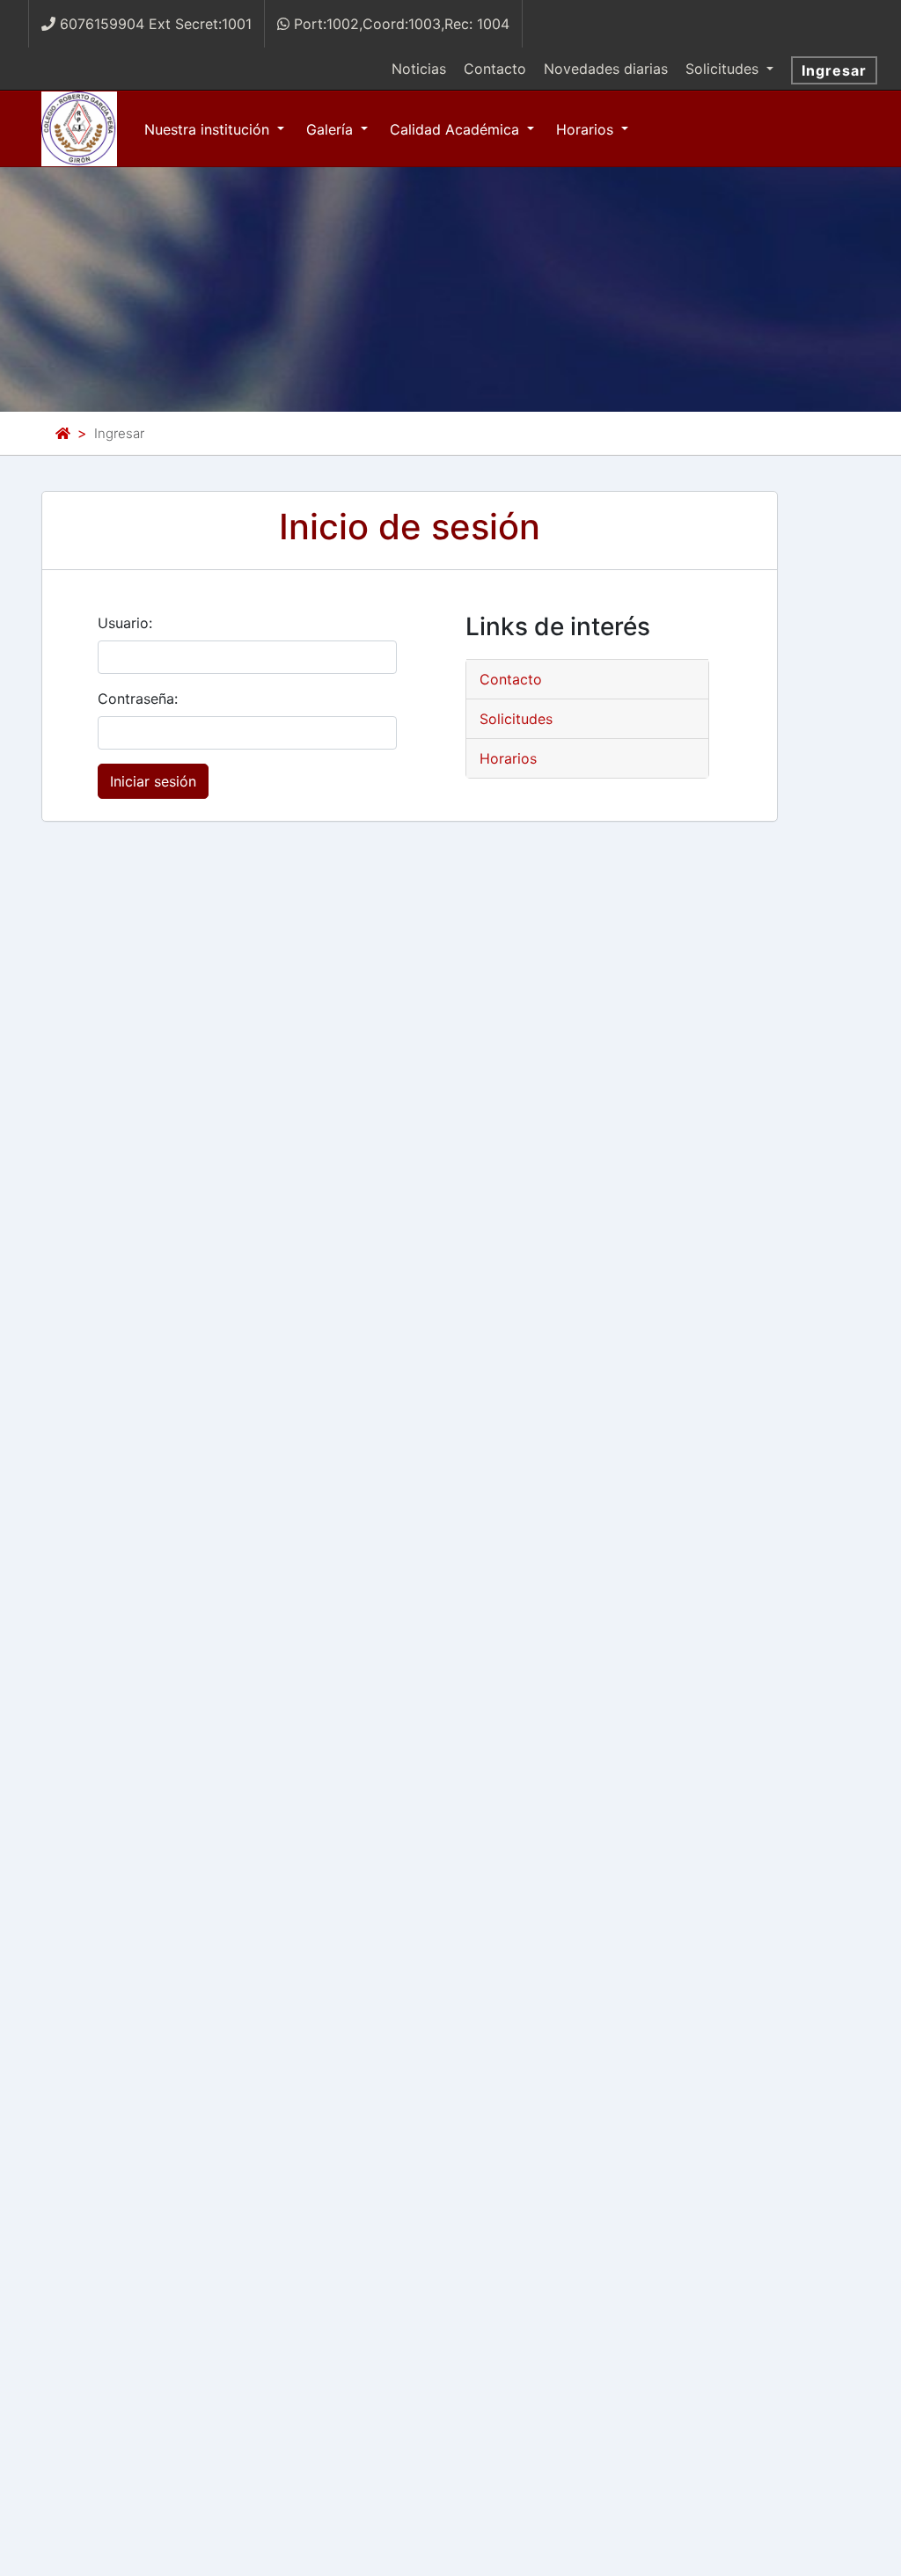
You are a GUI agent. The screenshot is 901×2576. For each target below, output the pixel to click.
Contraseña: (138, 699)
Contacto (495, 69)
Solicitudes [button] (724, 69)
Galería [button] (332, 129)
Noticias (419, 69)
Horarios (508, 758)
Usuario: (125, 623)
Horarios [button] (587, 129)
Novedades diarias (606, 69)
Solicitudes (516, 719)
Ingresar (834, 70)
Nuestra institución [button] (209, 129)
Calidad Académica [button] (457, 129)
